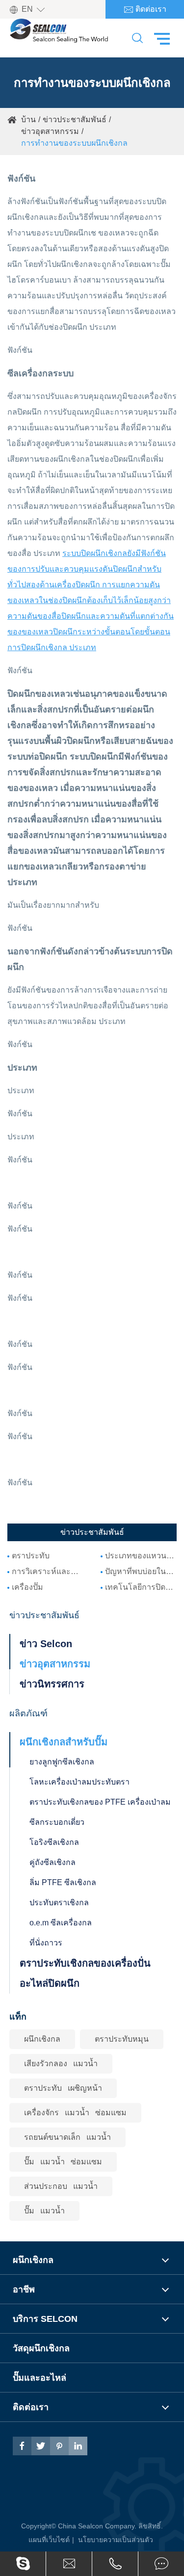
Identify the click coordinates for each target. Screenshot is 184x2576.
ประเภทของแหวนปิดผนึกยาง (141, 1556)
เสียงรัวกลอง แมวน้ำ (61, 2063)
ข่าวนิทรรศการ (52, 1684)
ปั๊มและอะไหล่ (39, 2378)
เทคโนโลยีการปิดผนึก (141, 1587)
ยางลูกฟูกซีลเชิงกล (62, 1762)
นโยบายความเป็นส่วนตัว (116, 2540)
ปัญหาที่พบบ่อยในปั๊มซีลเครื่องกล (141, 1571)
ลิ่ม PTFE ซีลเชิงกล (63, 1882)
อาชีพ (24, 2289)
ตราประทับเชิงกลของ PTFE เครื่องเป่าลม (100, 1802)
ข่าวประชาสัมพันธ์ (75, 119)
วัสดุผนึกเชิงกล (41, 2348)
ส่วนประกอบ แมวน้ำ (61, 2186)
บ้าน (28, 119)
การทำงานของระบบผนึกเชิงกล (74, 143)
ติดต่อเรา (145, 10)
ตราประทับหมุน (122, 2039)
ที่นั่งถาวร (46, 1943)
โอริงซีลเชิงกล (54, 1842)
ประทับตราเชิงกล (59, 1903)
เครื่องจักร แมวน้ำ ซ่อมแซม (75, 2113)
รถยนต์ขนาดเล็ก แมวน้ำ (67, 2137)
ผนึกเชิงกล (42, 2039)
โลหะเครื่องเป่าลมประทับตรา (79, 1782)
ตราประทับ (31, 1556)
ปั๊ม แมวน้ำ (44, 2211)
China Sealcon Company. (98, 2526)
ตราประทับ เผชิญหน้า (63, 2088)
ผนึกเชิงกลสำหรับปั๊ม (64, 1742)
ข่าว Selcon (46, 1644)
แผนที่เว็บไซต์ (49, 2540)
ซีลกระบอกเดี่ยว (57, 1822)
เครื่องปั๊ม (27, 1587)
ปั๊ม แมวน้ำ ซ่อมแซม (63, 2162)
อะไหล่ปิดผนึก (50, 1983)
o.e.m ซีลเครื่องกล (61, 1923)
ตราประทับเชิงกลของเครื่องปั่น (85, 1963)
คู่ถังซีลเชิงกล (53, 1862)
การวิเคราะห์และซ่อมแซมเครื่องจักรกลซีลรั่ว (48, 1571)
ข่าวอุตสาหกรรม (50, 131)
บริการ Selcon (45, 2319)
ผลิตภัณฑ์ (28, 1713)
